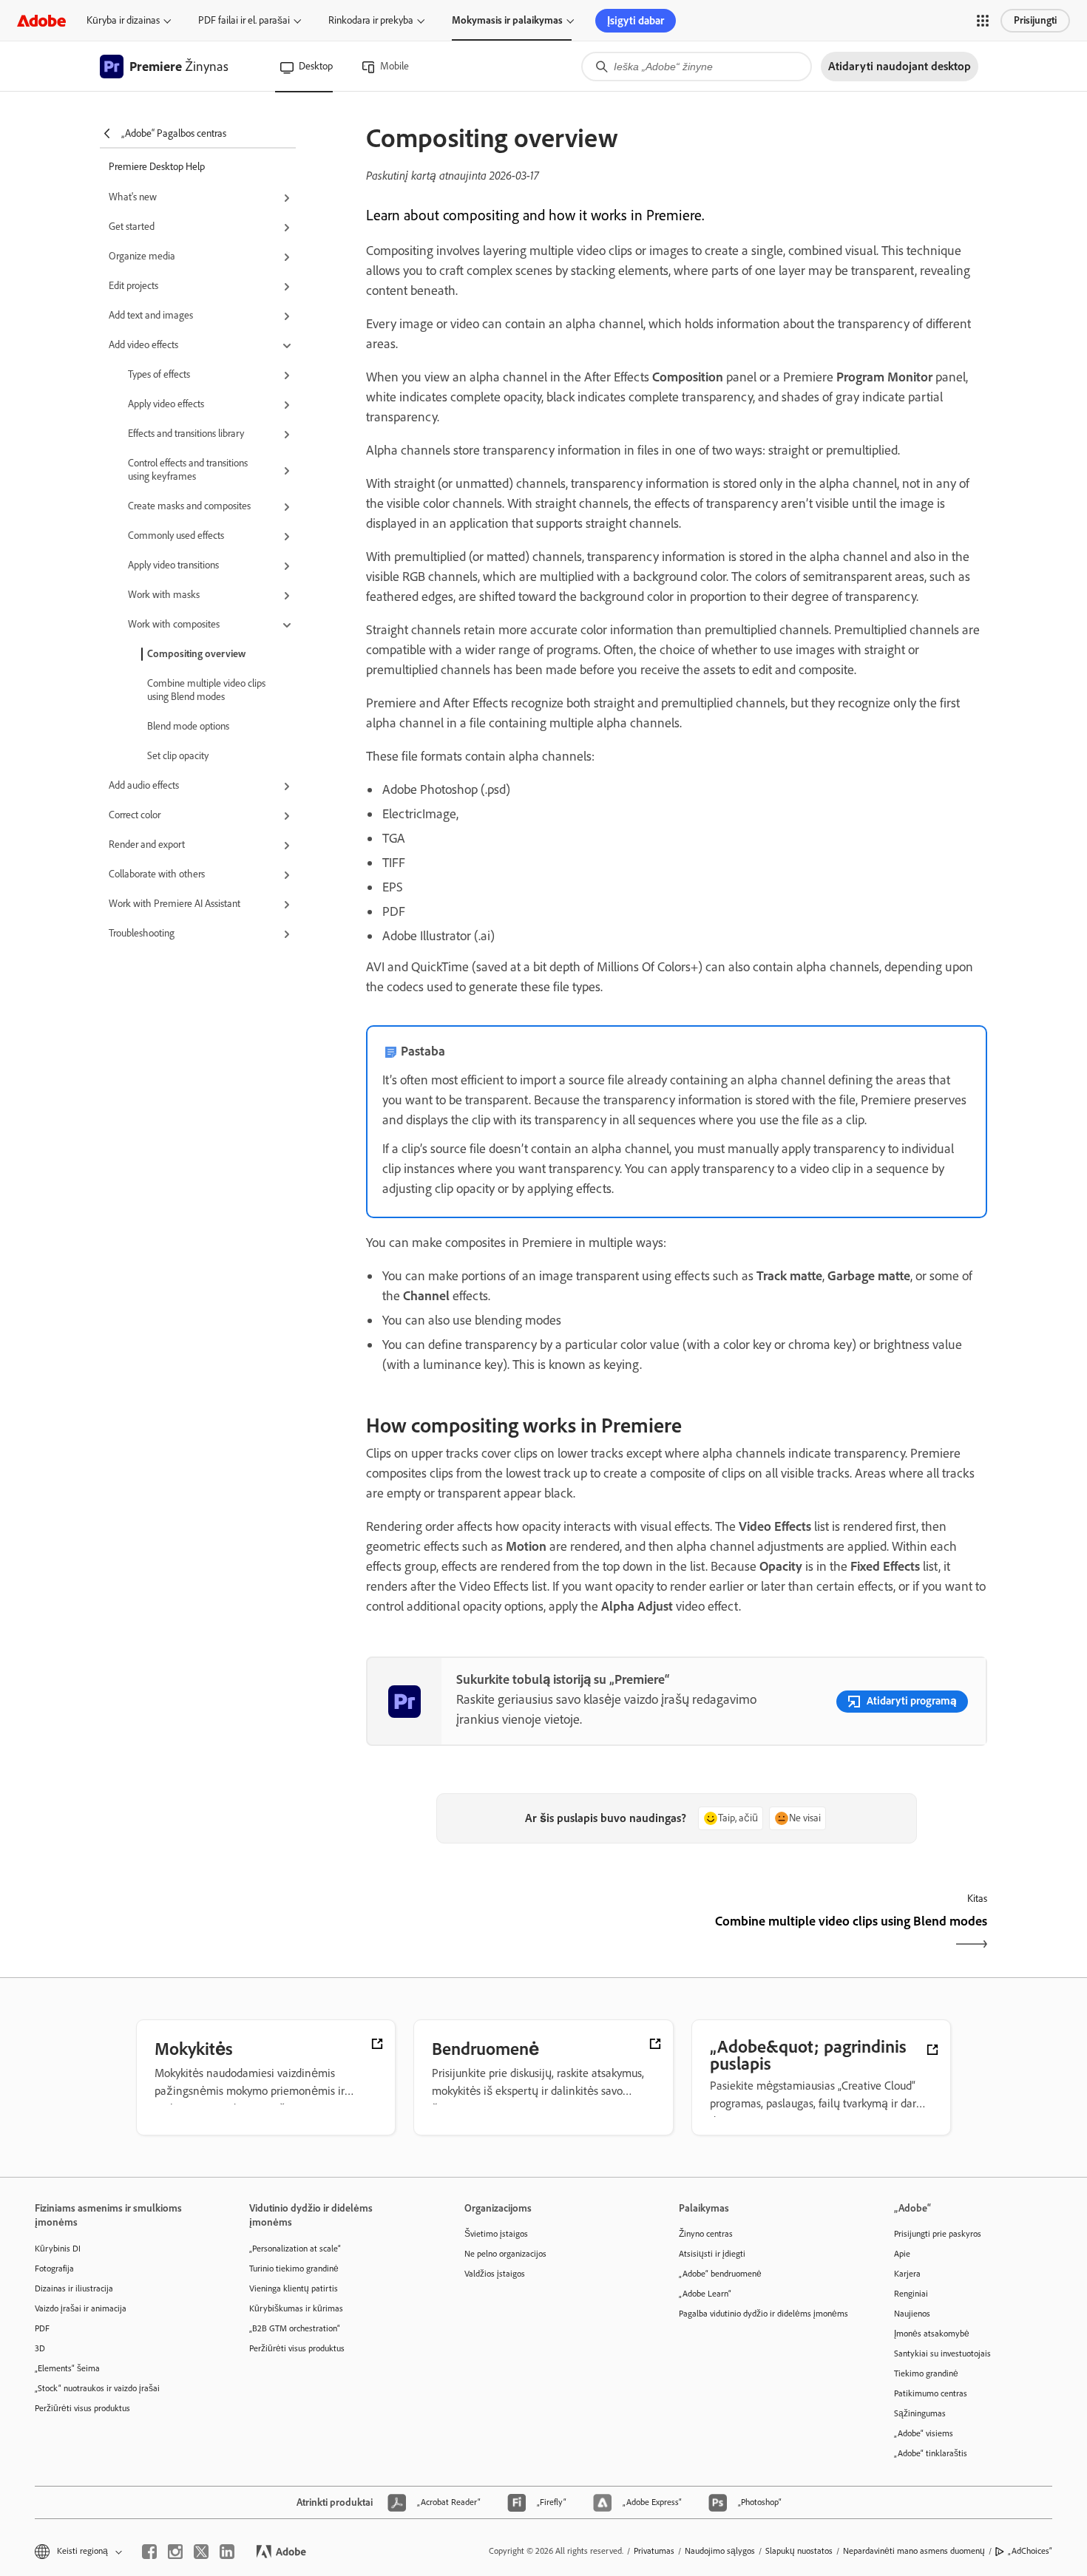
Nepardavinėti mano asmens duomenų (914, 2551)
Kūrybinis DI (58, 2249)
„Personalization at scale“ (295, 2249)
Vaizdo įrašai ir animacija (81, 2308)
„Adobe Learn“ (705, 2294)
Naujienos (912, 2314)
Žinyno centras (706, 2234)
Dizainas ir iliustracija (74, 2288)
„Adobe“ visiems (924, 2433)
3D (40, 2348)
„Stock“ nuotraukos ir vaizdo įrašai (97, 2388)
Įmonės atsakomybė (932, 2334)
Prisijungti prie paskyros (938, 2234)
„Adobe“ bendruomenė (720, 2274)
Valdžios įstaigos (495, 2274)
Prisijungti (1035, 20)
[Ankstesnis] (519, 1934)
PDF (42, 2328)
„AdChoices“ (1030, 2551)
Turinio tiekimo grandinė (294, 2269)
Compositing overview (196, 654)
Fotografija (54, 2269)
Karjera (907, 2274)
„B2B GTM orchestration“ (295, 2328)
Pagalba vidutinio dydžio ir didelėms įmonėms (763, 2314)
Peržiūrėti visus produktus (82, 2408)
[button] (983, 21)
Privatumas (654, 2551)
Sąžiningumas (920, 2413)
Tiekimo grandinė (926, 2373)
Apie (902, 2254)
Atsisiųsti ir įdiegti (712, 2254)
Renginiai (911, 2294)
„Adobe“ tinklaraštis (931, 2453)
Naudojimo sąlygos (720, 2551)
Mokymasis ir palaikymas (507, 20)
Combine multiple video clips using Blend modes (206, 690)
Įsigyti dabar (636, 21)
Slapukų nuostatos (799, 2551)
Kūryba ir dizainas (123, 20)
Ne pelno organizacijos (505, 2254)
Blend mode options (188, 726)
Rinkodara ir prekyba (371, 20)
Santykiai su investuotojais (942, 2354)
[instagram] (175, 2552)
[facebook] (149, 2552)
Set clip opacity (178, 756)
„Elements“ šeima (67, 2368)
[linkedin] (227, 2552)
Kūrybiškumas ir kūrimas (296, 2308)
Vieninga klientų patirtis (294, 2288)
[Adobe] (41, 20)
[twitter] (201, 2552)
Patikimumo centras (931, 2393)
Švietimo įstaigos (496, 2234)
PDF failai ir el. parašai (244, 20)
